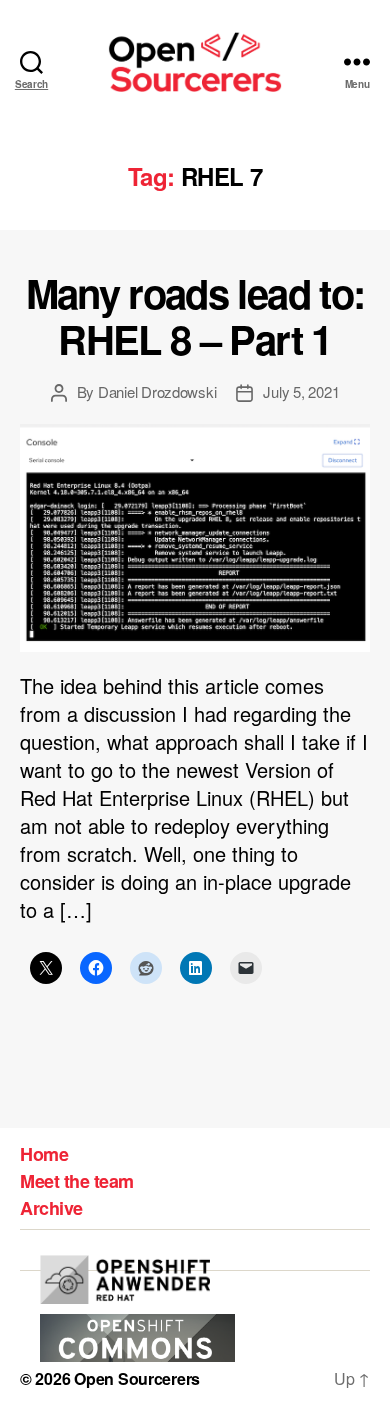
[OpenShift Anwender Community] (125, 1279)
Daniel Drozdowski (157, 391)
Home (44, 1154)
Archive (51, 1208)
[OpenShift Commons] (137, 1338)
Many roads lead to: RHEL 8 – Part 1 (195, 315)
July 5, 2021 (301, 391)
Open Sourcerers (137, 1378)
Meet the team (77, 1181)
